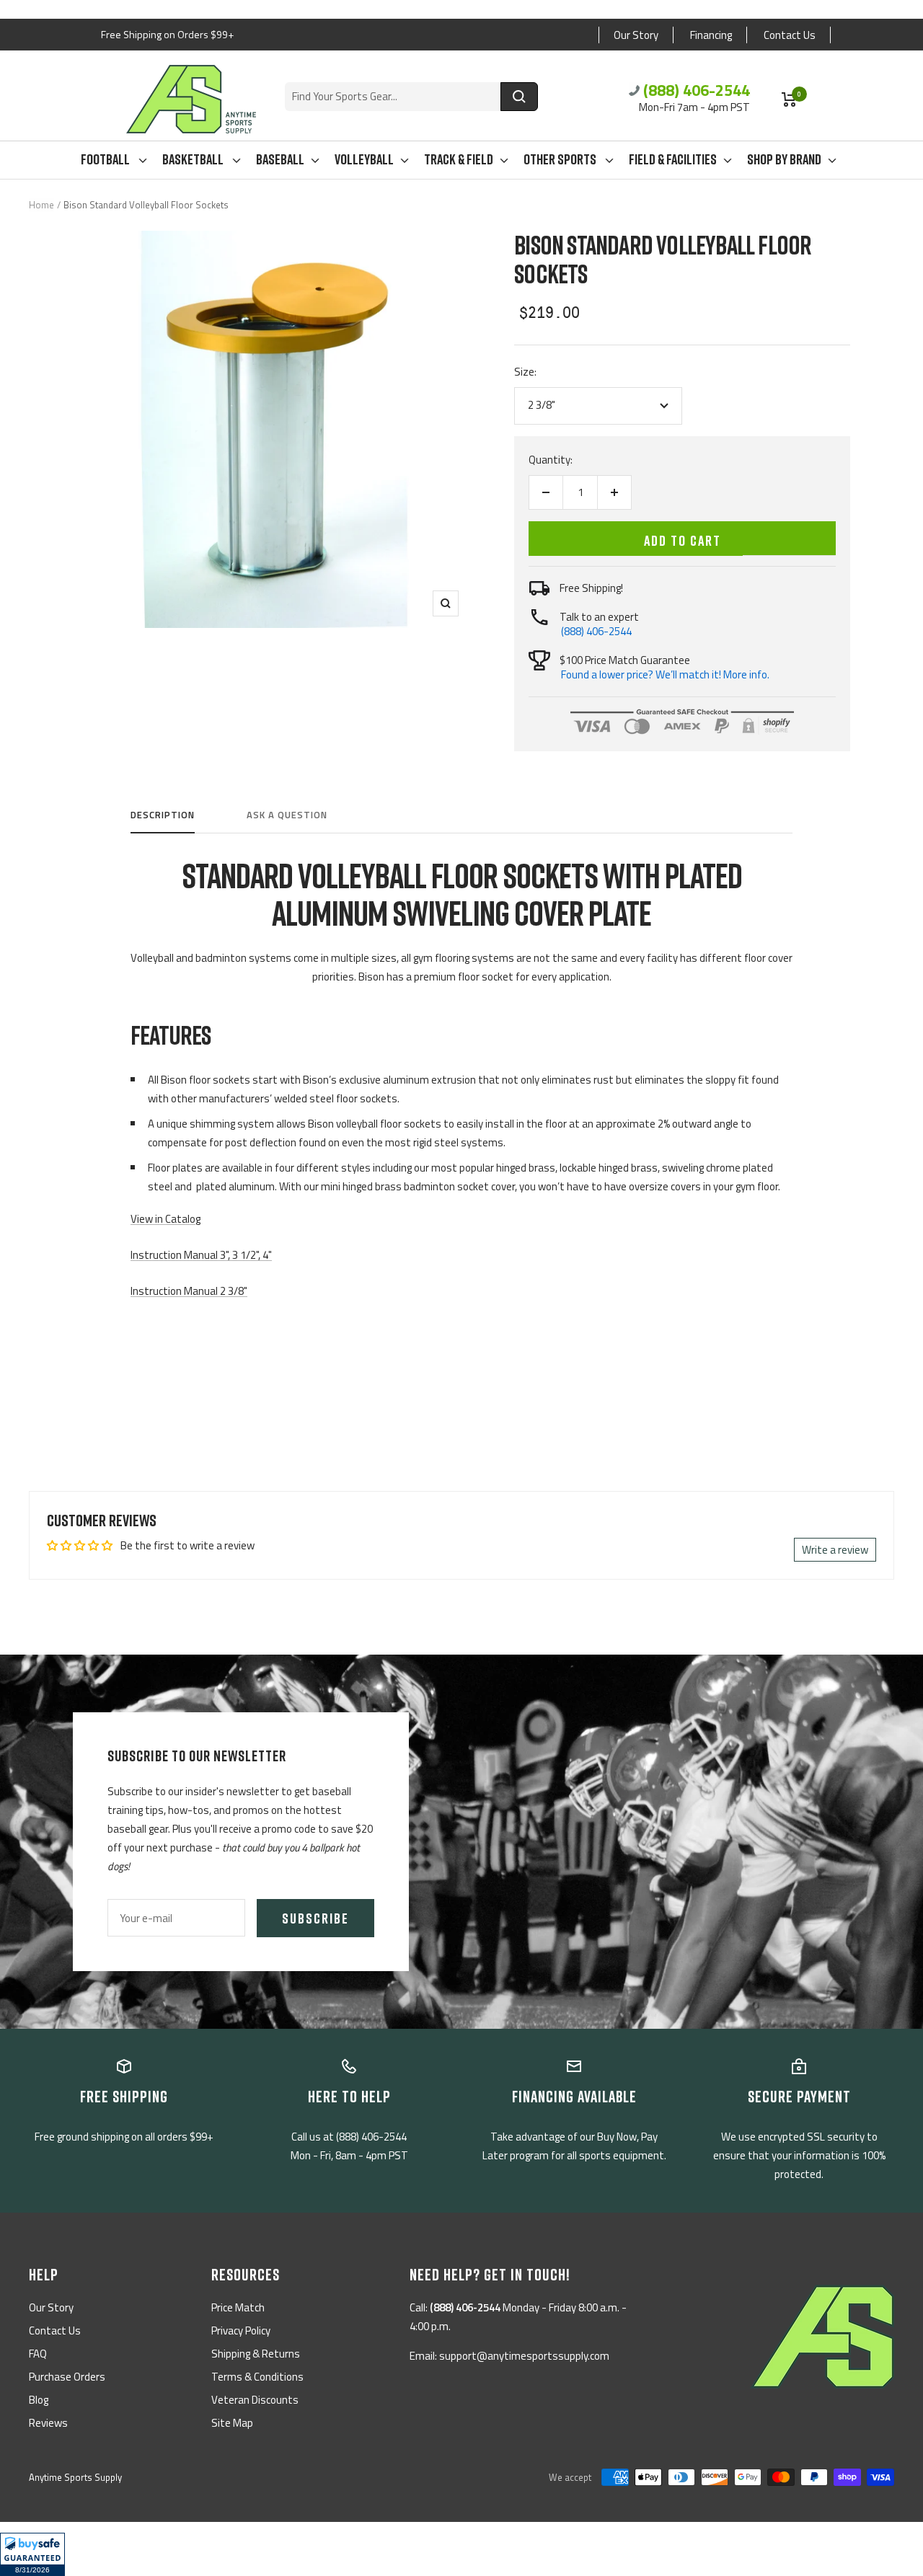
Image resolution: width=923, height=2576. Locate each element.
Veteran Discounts (255, 2400)
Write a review (835, 1550)
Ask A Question (287, 815)
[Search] (519, 97)
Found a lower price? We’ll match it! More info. (665, 674)
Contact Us (790, 35)
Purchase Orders (67, 2377)
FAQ (38, 2354)
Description (163, 815)
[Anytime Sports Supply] (191, 99)
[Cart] (789, 99)
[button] (32, 2554)
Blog (39, 2400)
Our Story (636, 35)
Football (106, 159)
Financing (711, 35)
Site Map (232, 2423)
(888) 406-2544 (697, 90)
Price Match (238, 2307)
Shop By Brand (784, 159)
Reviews (48, 2423)
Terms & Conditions (257, 2377)
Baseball (280, 159)
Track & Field (459, 159)
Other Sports (561, 159)
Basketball (194, 159)
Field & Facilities (673, 159)
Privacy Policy (241, 2331)
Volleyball (364, 159)
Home (41, 205)
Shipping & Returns (256, 2354)
